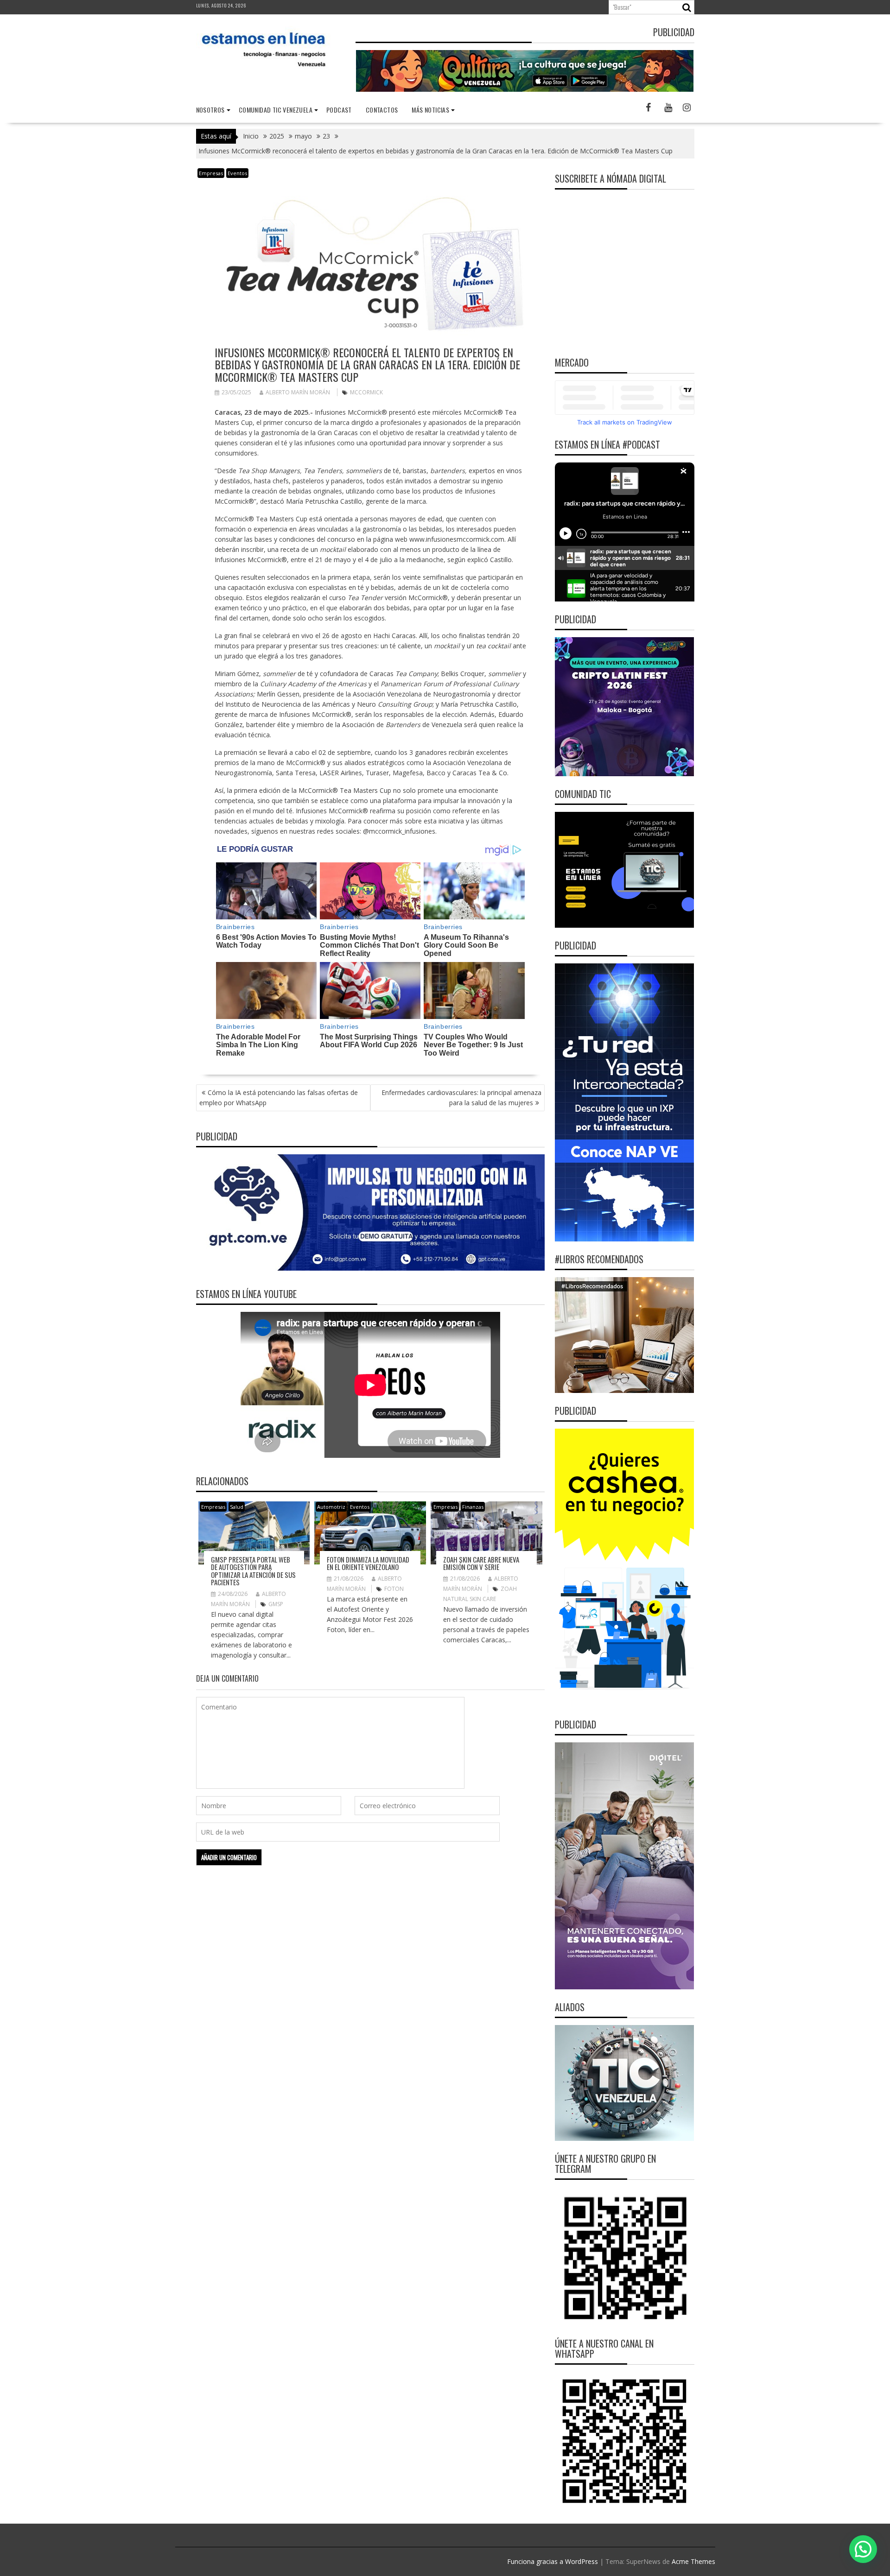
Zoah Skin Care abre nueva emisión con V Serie (481, 1563)
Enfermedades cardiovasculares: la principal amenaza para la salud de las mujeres (461, 1098)
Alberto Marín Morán (298, 392)
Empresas (211, 173)
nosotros (210, 110)
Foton (394, 1589)
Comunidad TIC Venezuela (276, 110)
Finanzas (473, 1507)
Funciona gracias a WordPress (553, 2561)
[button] (863, 2549)
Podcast (339, 110)
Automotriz (331, 1507)
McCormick (366, 392)
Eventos (237, 173)
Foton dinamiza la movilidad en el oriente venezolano (368, 1563)
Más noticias (430, 110)
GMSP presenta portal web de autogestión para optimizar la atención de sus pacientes (253, 1571)
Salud (237, 1507)
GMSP (276, 1604)
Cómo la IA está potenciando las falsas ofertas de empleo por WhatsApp (279, 1098)
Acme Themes (693, 2561)
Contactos (382, 110)
